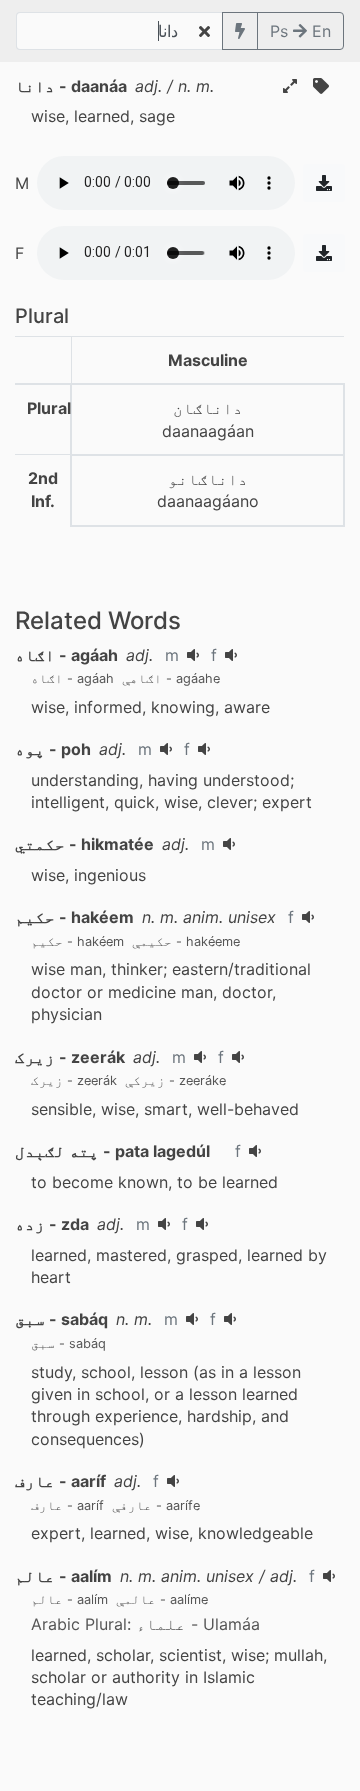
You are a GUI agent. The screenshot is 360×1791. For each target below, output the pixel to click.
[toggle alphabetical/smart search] (240, 31)
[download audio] (324, 183)
